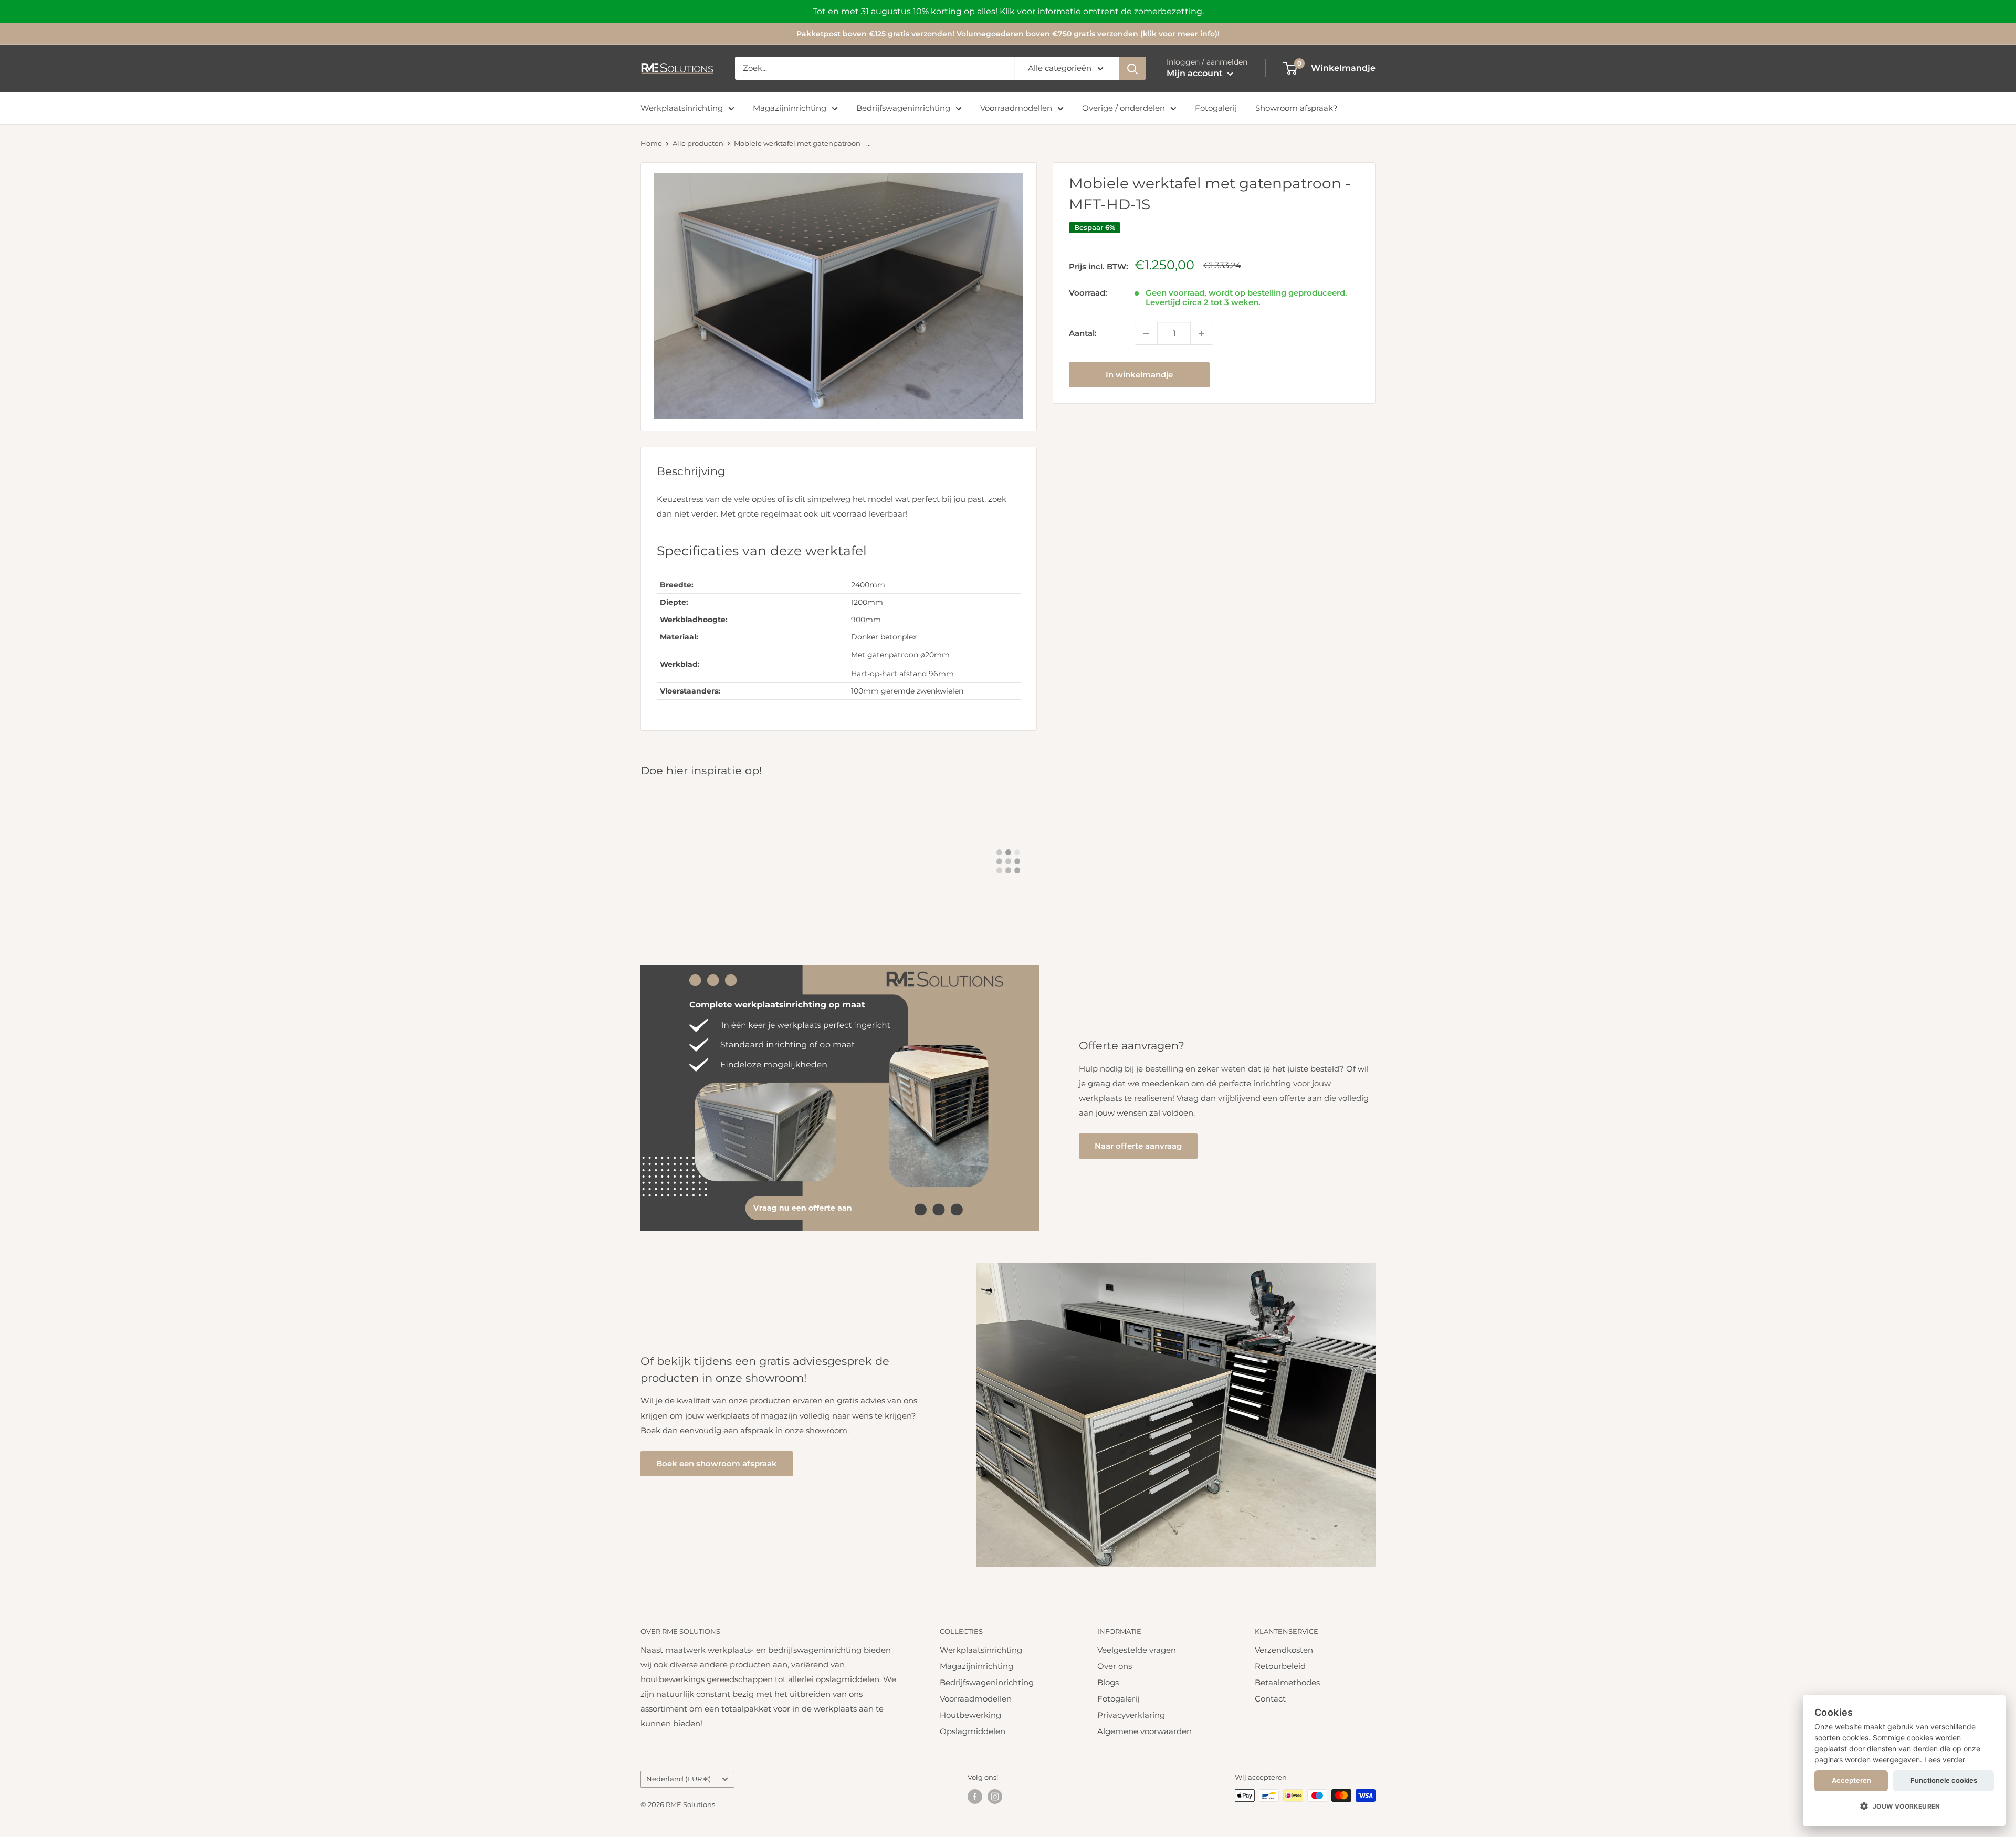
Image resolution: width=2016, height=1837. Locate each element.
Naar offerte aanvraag (1138, 1146)
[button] (1904, 1807)
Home (651, 143)
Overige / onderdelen (1123, 108)
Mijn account (1196, 73)
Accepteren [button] (1851, 1780)
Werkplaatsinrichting (682, 108)
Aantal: (1083, 333)
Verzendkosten (1284, 1650)
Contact (1270, 1699)
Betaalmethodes (1287, 1682)
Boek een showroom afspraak (717, 1463)
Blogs (1108, 1682)
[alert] (1904, 1761)
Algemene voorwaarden (1144, 1731)
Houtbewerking (970, 1715)
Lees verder (1945, 1760)
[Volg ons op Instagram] (995, 1797)
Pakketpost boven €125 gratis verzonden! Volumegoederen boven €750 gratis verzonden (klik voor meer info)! (1008, 34)
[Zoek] (1132, 68)
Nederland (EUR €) (679, 1779)
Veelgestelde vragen (1137, 1650)
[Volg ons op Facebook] (975, 1797)
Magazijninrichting (790, 108)
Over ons (1115, 1666)
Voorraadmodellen (1016, 108)
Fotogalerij (1216, 108)
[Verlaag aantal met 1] (1146, 333)
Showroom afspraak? (1296, 108)
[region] (1008, 12)
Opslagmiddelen (973, 1731)
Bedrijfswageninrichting (903, 108)
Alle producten (698, 143)
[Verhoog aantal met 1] (1202, 333)
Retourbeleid (1280, 1666)
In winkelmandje (1139, 375)
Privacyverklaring (1131, 1715)
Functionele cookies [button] (1944, 1780)
